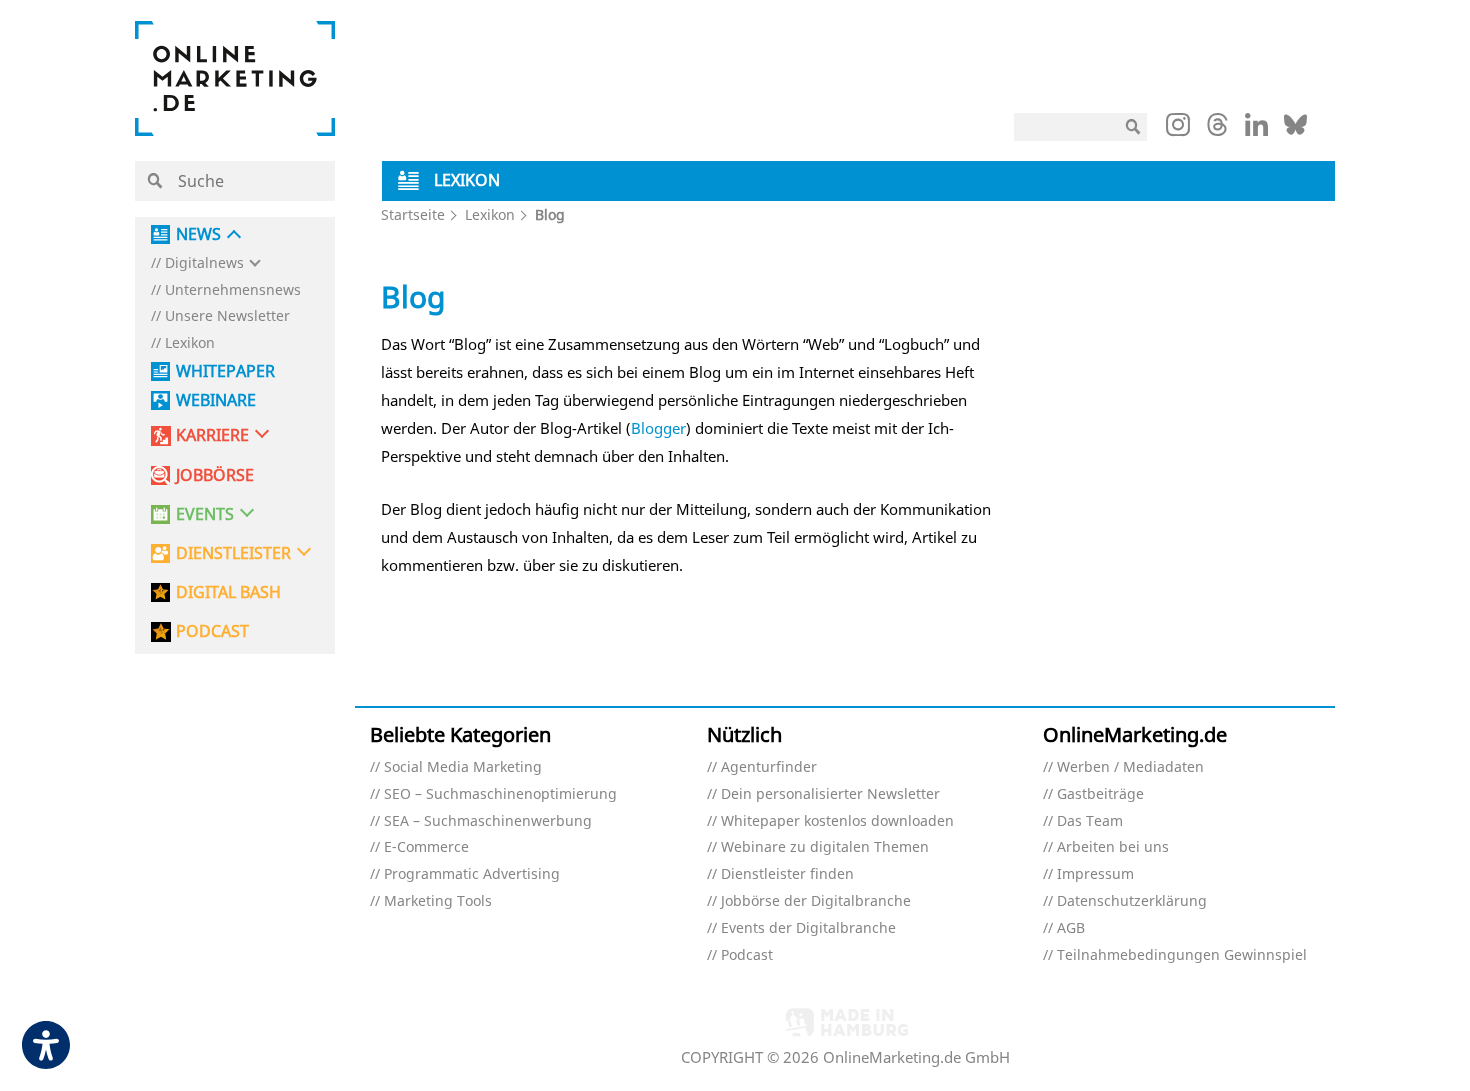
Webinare (216, 400)
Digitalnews (204, 263)
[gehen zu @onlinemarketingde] (1217, 130)
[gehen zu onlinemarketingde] (1178, 129)
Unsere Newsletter (227, 316)
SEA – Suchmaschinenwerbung (488, 821)
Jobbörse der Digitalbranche (816, 901)
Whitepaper (225, 371)
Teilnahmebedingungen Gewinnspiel (1182, 955)
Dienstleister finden (787, 874)
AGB (1071, 928)
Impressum (1095, 874)
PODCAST (212, 631)
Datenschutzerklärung (1132, 901)
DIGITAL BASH (228, 592)
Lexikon (190, 343)
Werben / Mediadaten (1130, 767)
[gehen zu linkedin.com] (1256, 130)
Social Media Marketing (463, 767)
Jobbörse (215, 475)
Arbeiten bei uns (1113, 847)
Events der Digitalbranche (808, 928)
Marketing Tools (438, 901)
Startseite (413, 214)
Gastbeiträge (1100, 794)
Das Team (1090, 821)
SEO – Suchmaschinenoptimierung (500, 794)
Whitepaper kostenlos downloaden (837, 821)
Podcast (747, 955)
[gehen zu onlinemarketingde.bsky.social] (1295, 130)
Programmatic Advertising (472, 874)
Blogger (658, 428)
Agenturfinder (769, 767)
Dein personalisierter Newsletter (830, 794)
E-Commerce (426, 847)
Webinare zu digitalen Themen (825, 847)
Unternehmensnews (233, 290)
